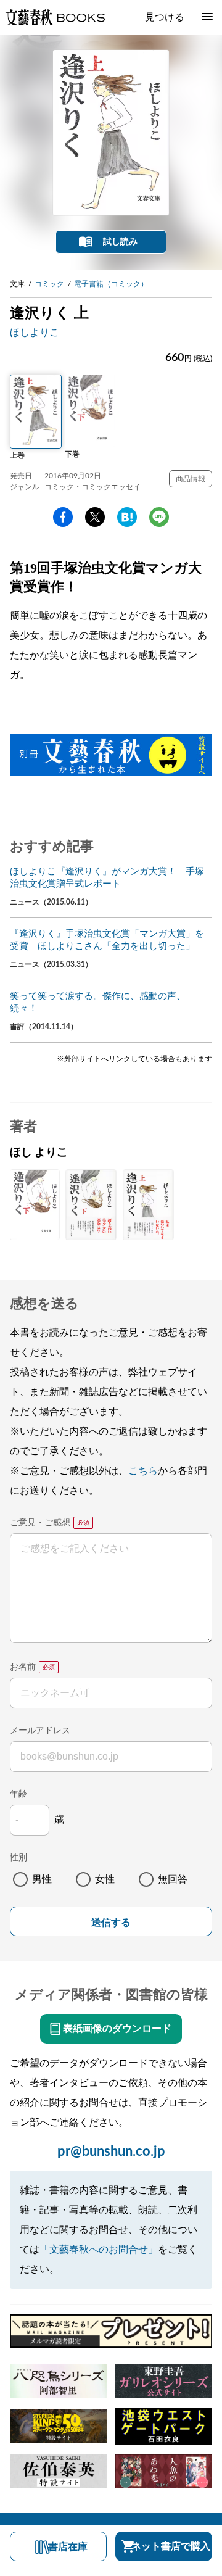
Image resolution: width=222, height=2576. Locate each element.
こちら (143, 1471)
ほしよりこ (35, 333)
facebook (63, 517)
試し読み (120, 242)
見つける (165, 17)
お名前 (23, 1667)
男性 (42, 1879)
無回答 (173, 1879)
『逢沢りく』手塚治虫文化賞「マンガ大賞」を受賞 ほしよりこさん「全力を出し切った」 (107, 940)
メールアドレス (40, 1731)
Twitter (95, 517)
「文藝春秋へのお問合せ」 (99, 2250)
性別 (18, 1858)
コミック (49, 284)
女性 (105, 1879)
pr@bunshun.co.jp (111, 2151)
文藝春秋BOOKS (55, 17)
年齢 (18, 1794)
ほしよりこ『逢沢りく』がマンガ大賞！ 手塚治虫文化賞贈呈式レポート (107, 878)
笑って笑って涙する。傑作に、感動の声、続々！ (98, 1002)
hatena (127, 517)
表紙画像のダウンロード (117, 2029)
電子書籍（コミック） (111, 284)
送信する (111, 1922)
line (159, 517)
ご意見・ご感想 (40, 1523)
